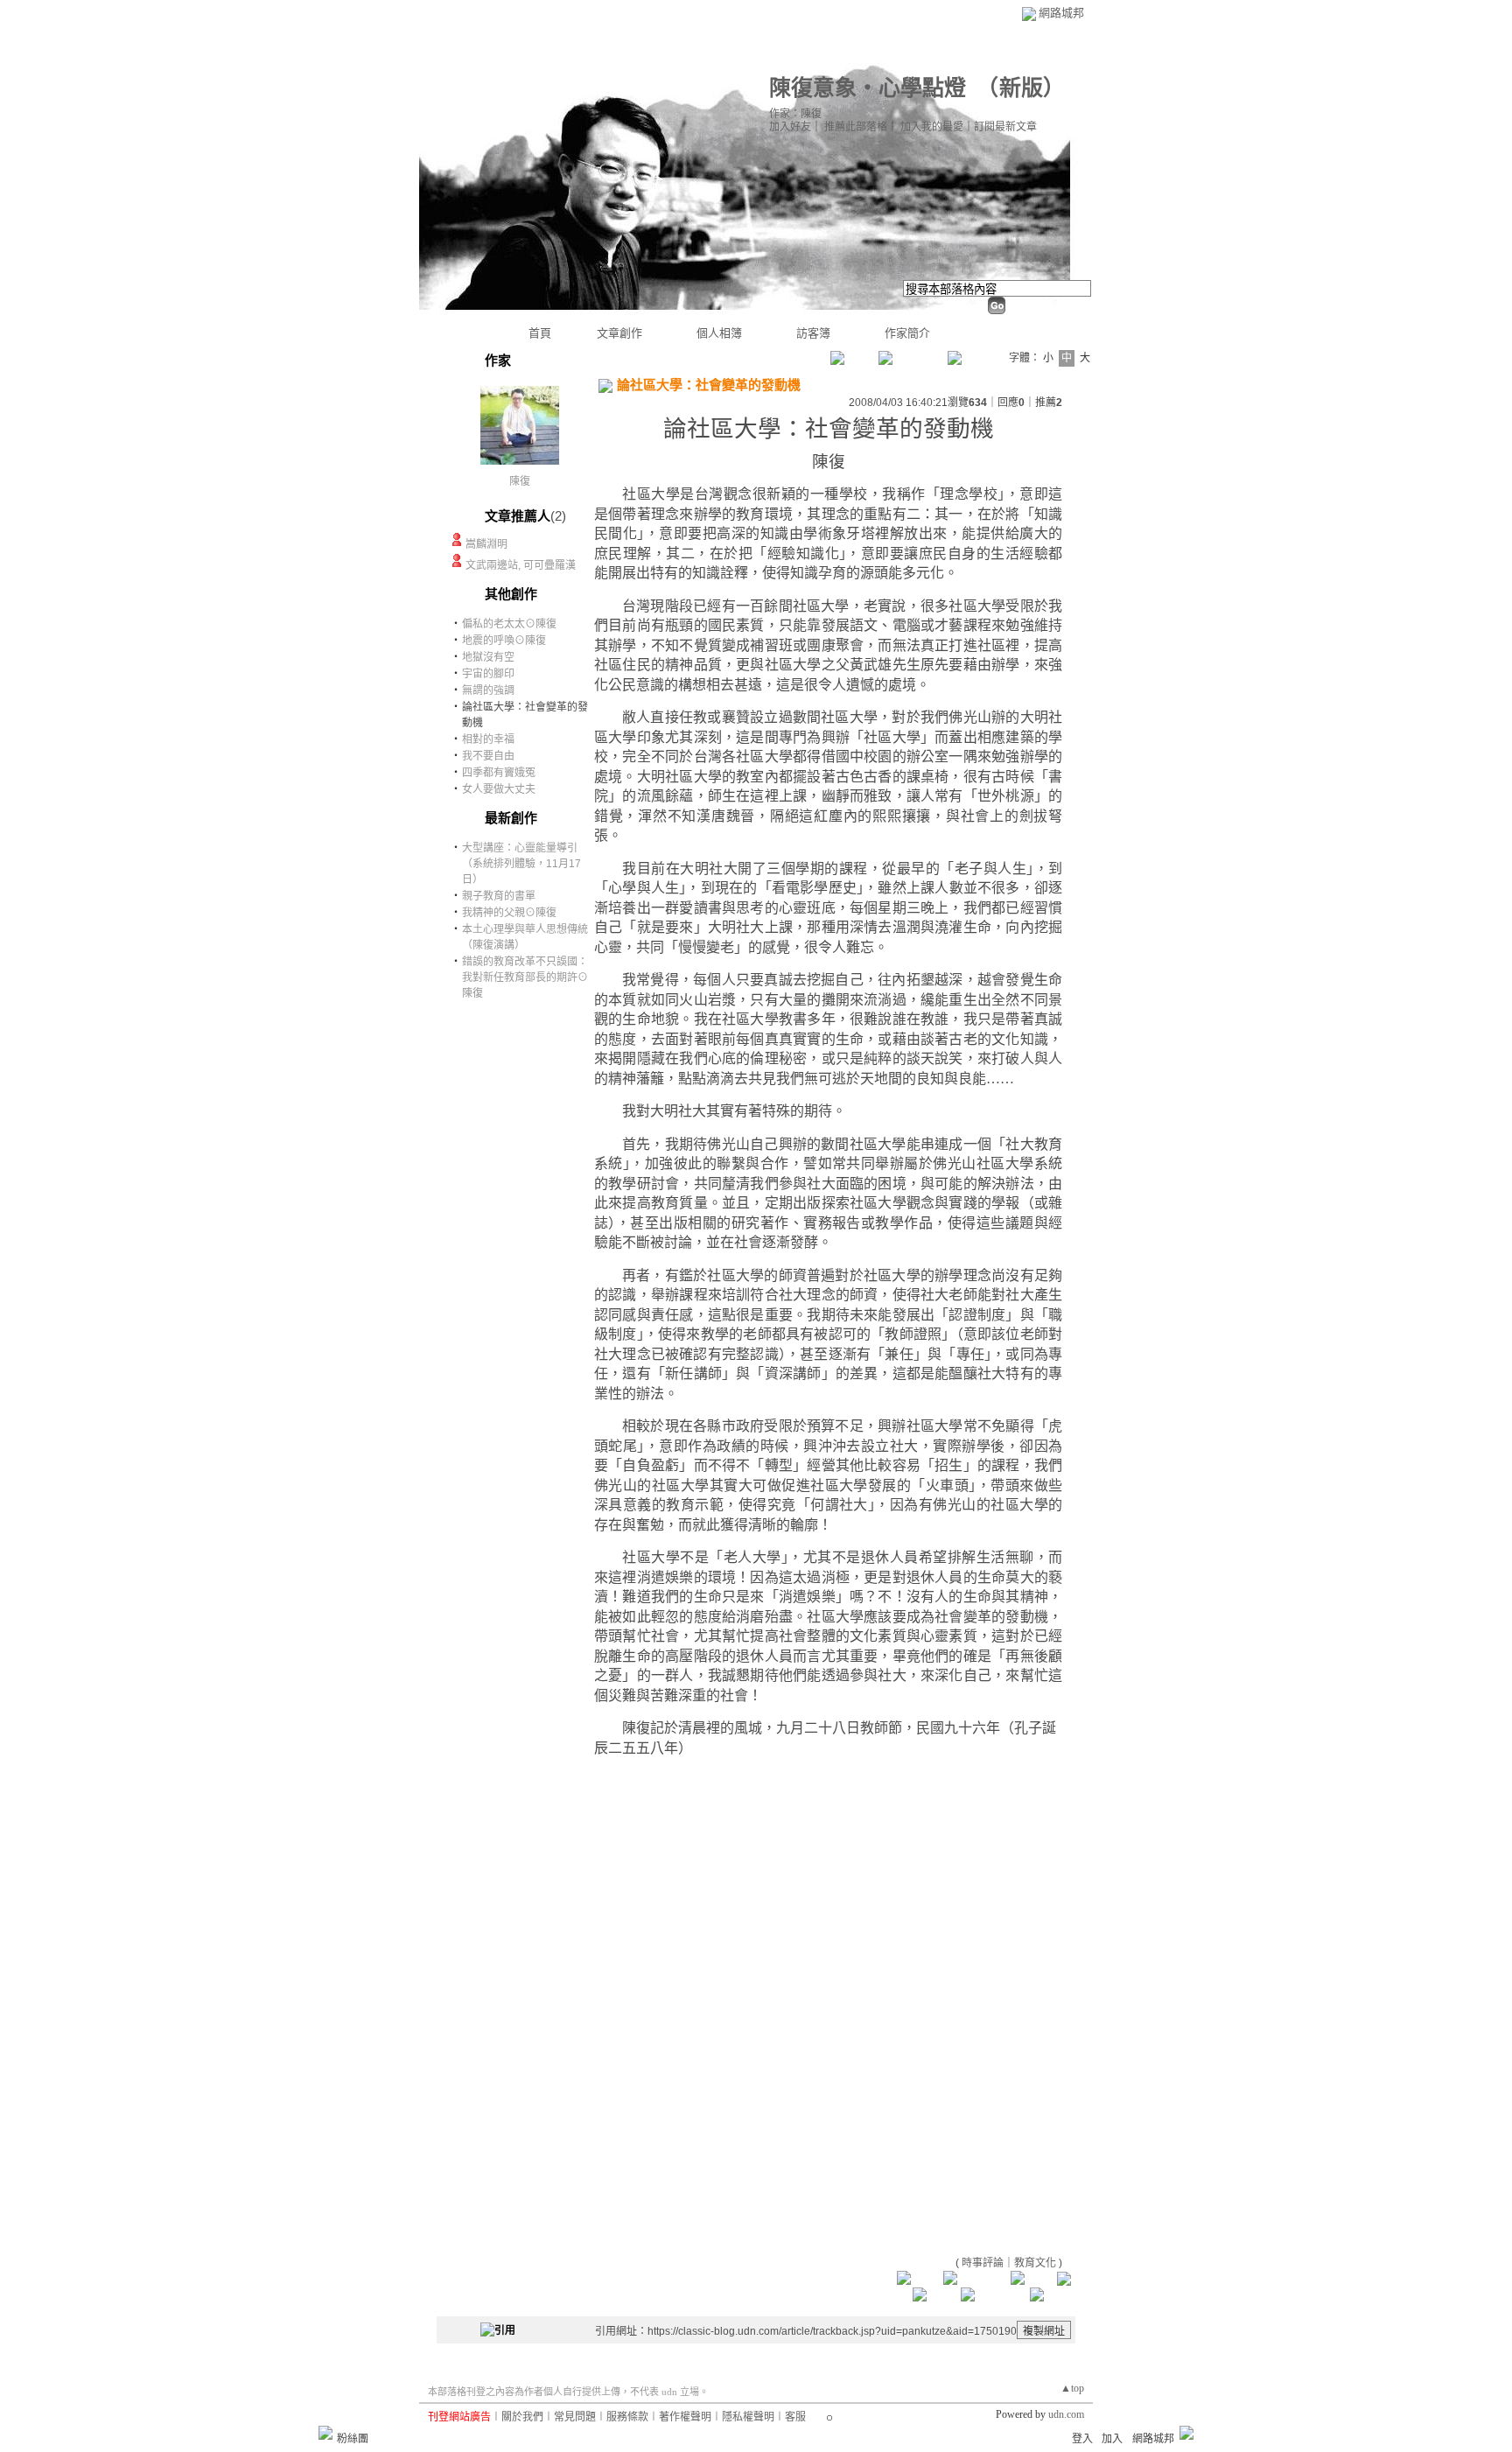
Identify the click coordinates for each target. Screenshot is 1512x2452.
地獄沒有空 (488, 657)
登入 (1082, 2439)
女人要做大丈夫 (499, 789)
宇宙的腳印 (488, 674)
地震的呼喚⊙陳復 (504, 641)
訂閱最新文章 (1005, 127)
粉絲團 (353, 2439)
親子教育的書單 (499, 896)
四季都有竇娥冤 (499, 773)
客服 (795, 2417)
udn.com (1066, 2414)
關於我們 (522, 2417)
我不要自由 (488, 756)
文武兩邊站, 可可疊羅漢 (521, 565)
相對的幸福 (488, 739)
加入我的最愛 (932, 127)
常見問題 (575, 2417)
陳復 (520, 481)
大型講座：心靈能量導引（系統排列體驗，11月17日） (521, 864)
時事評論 (983, 2263)
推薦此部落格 (856, 127)
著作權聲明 (685, 2417)
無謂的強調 (488, 690)
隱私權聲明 (748, 2417)
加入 (1112, 2439)
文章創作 (619, 333)
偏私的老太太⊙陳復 (509, 624)
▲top (1072, 2388)
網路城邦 (1061, 13)
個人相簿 (719, 333)
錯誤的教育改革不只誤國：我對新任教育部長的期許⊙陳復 (525, 977)
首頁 (540, 333)
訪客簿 (813, 333)
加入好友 (790, 127)
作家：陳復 (795, 114)
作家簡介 (907, 333)
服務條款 (627, 2417)
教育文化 (1035, 2263)
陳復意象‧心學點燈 (868, 88)
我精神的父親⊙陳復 (509, 913)
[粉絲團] (325, 2433)
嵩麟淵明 (486, 544)
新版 (1021, 88)
